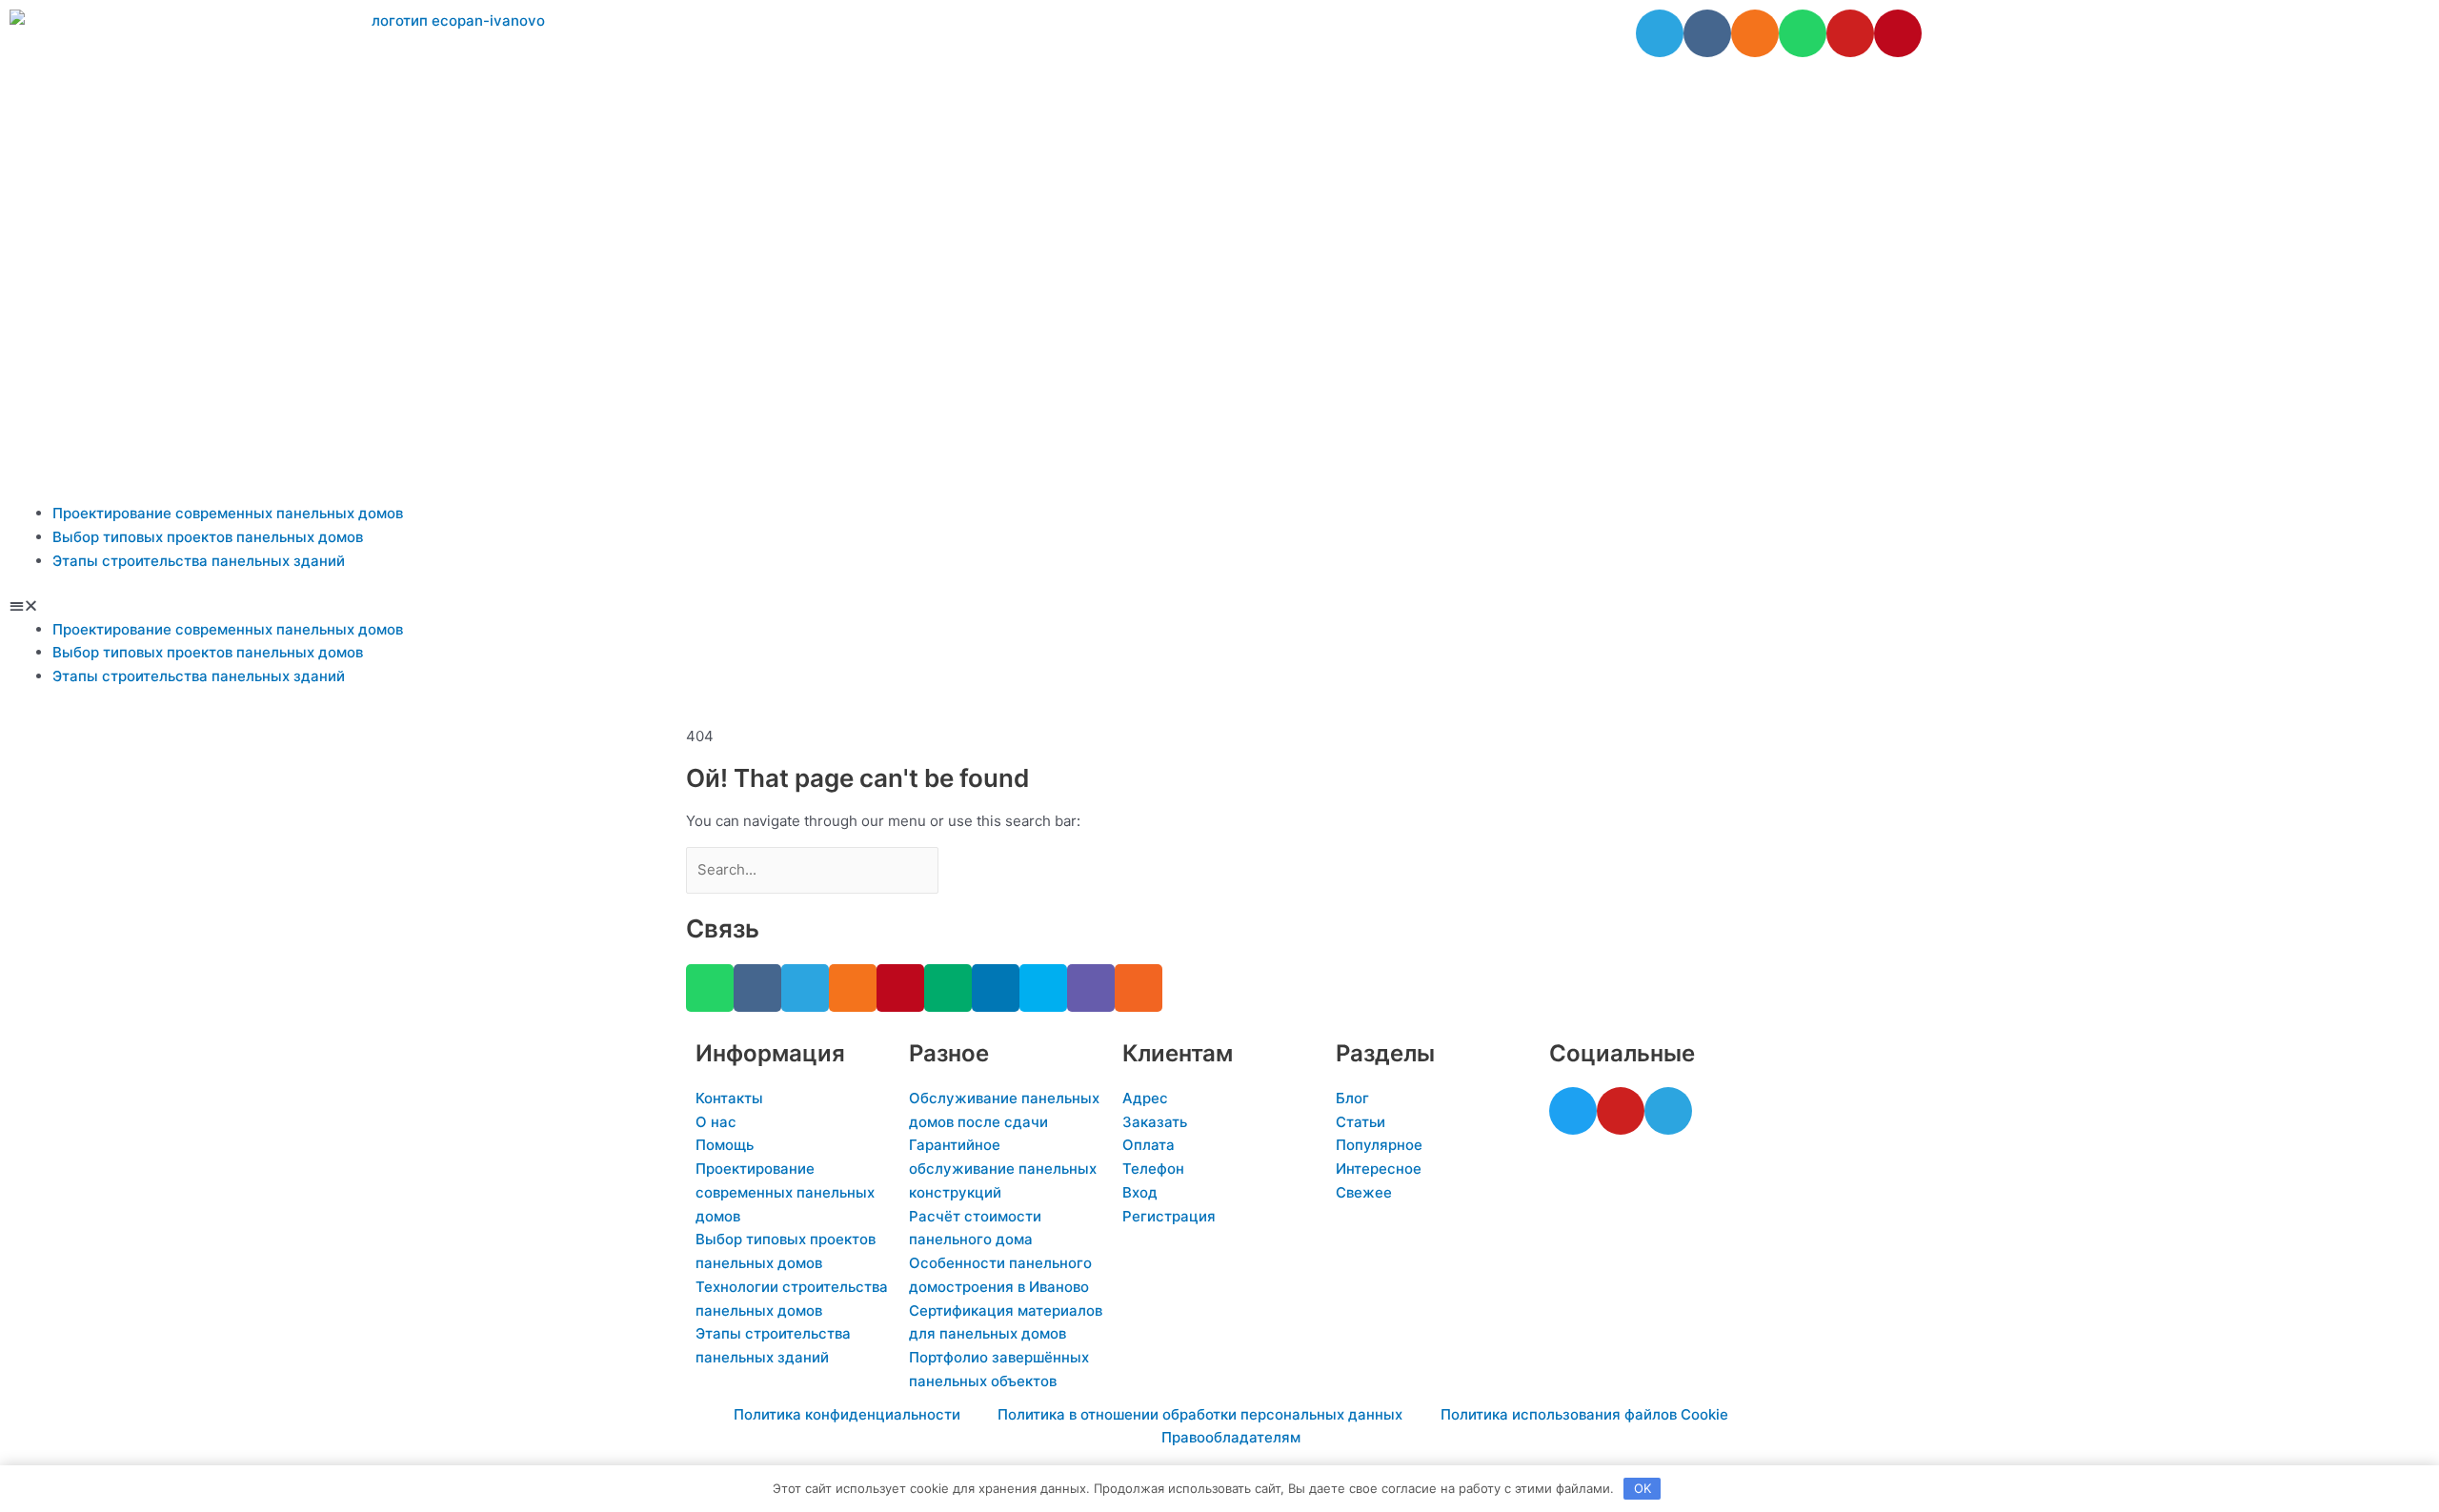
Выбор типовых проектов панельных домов (208, 537)
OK (1643, 1488)
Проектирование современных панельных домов (228, 513)
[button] (1219, 606)
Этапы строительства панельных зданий (199, 561)
